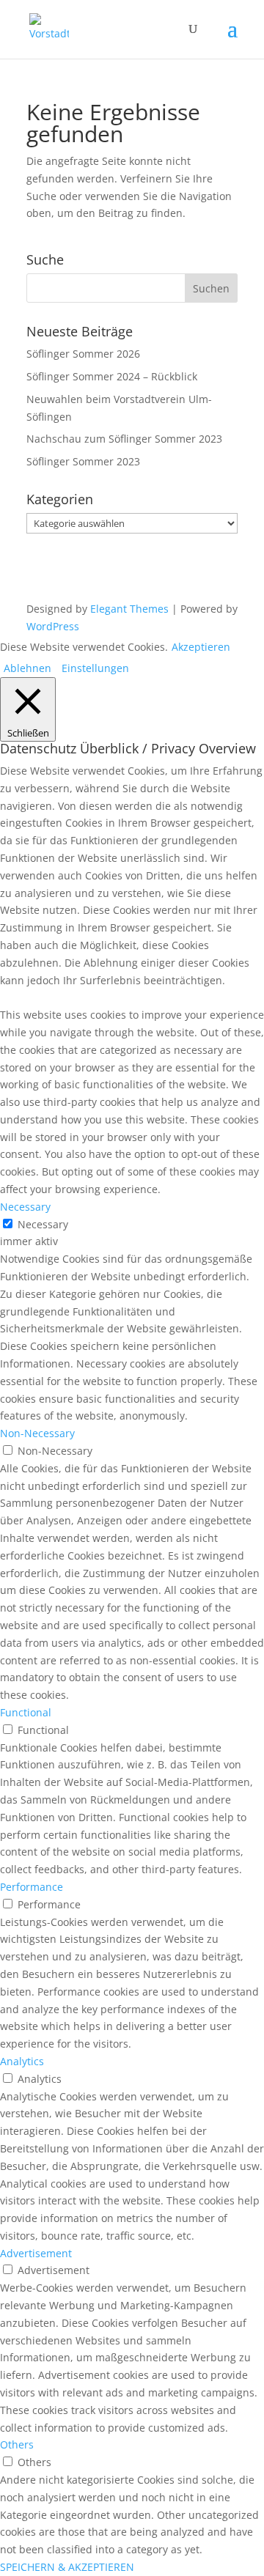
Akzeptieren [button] (201, 647)
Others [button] (17, 2444)
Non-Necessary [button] (37, 1433)
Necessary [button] (25, 1207)
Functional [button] (26, 1712)
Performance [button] (32, 1887)
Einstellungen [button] (95, 668)
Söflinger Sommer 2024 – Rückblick (112, 376)
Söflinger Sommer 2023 (83, 461)
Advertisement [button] (36, 2253)
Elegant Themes (129, 609)
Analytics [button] (22, 2061)
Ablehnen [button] (27, 668)
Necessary (43, 1224)
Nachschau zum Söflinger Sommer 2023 (124, 439)
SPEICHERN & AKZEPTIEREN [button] (67, 2567)
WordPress (53, 626)
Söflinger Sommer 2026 (83, 354)
